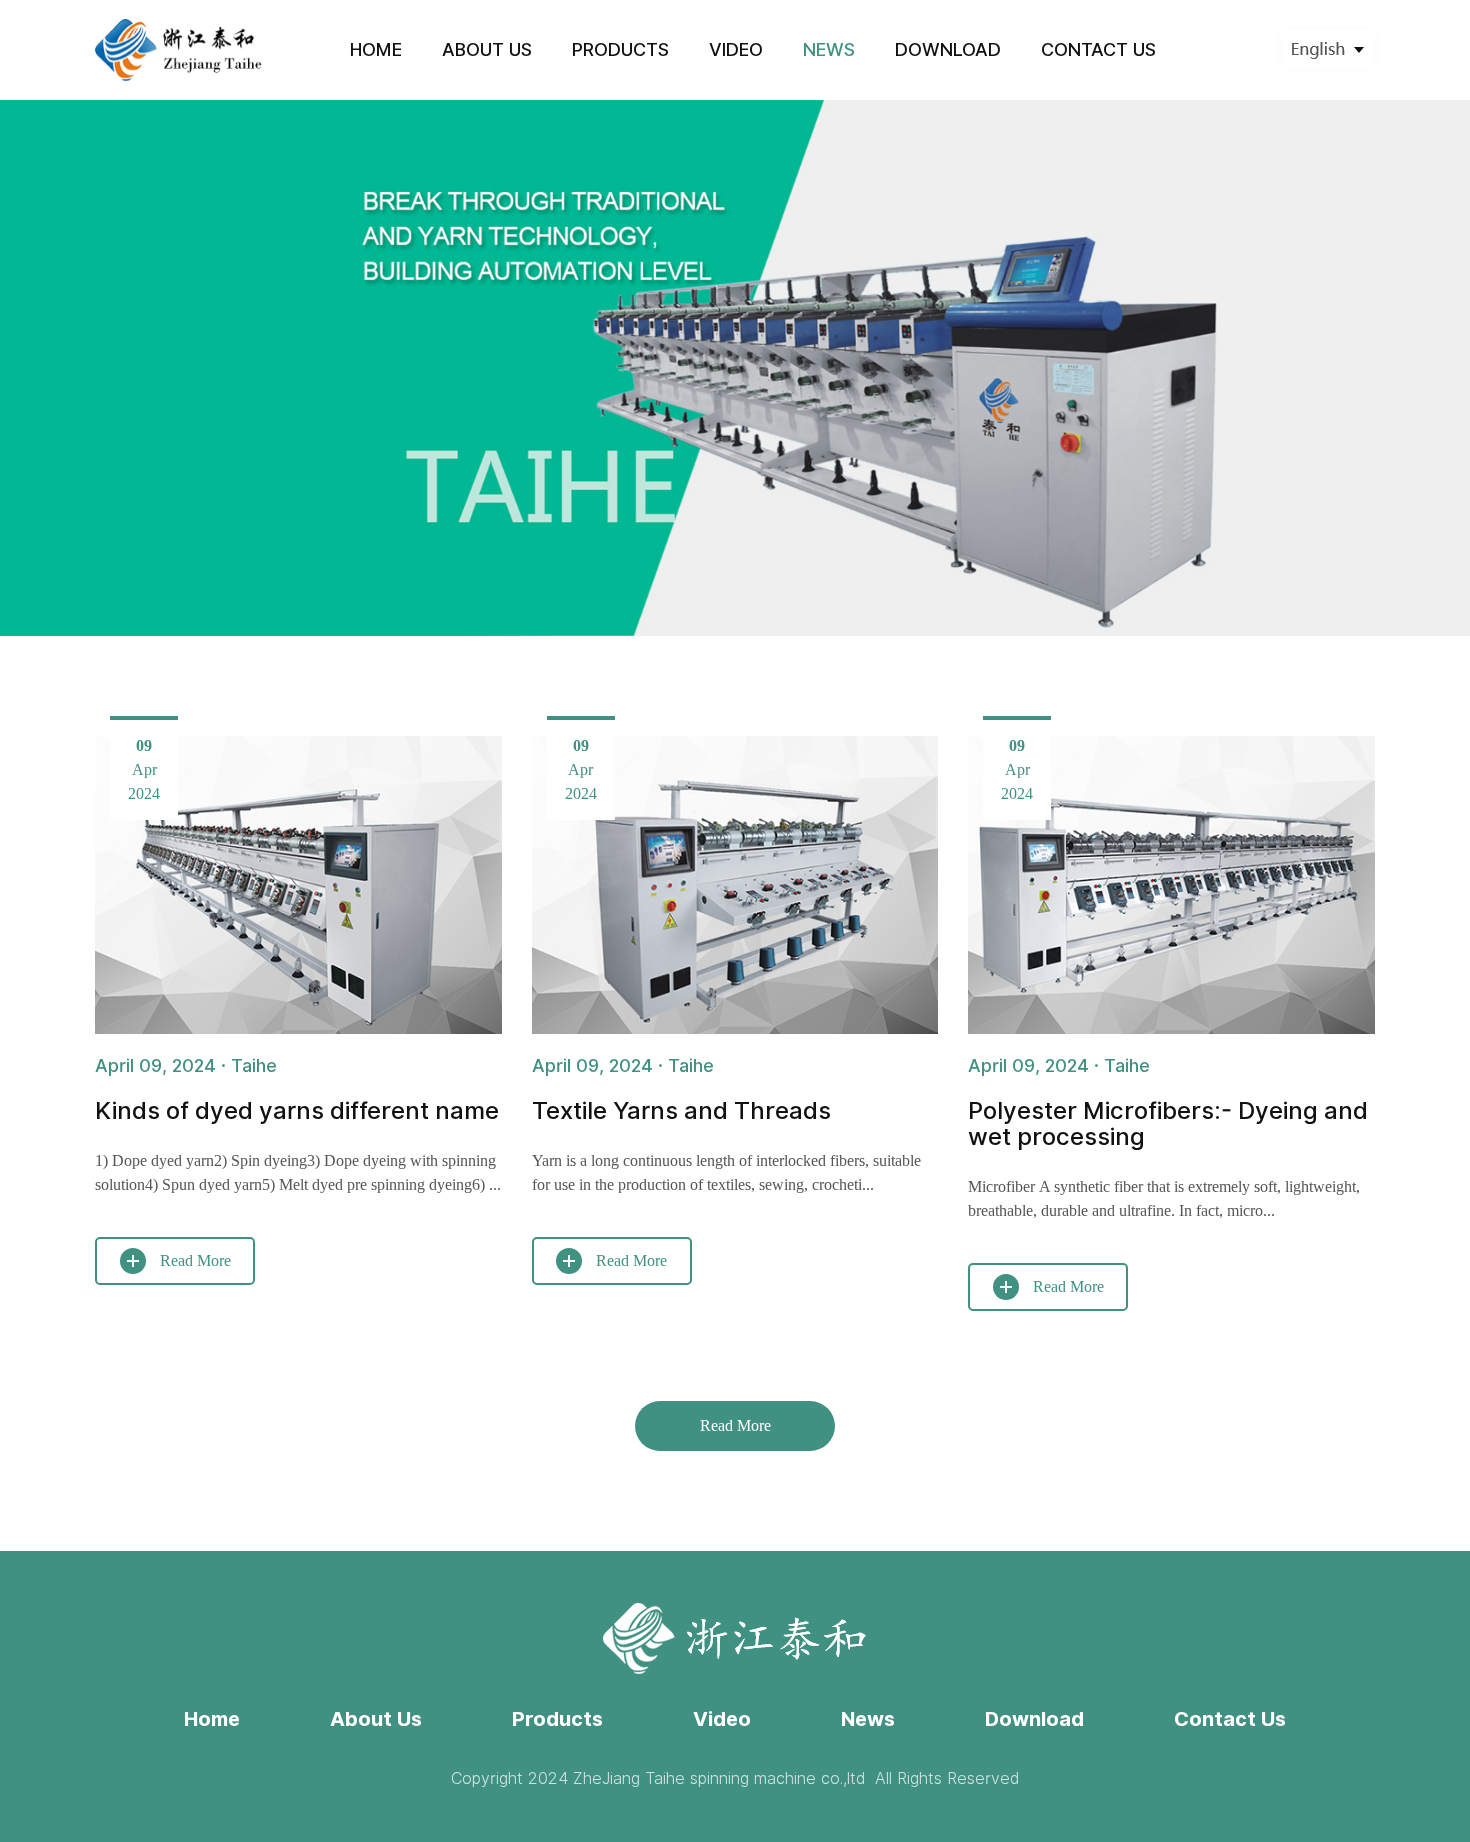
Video (722, 1719)
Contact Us (1230, 1719)
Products (557, 1719)
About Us (376, 1719)
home (376, 49)
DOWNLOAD (948, 49)
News (868, 1719)
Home (212, 1719)
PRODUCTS (620, 49)
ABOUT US (487, 49)
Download (1034, 1719)
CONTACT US (1098, 49)
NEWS (829, 49)
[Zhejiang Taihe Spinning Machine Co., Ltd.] (179, 49)
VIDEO (736, 49)
